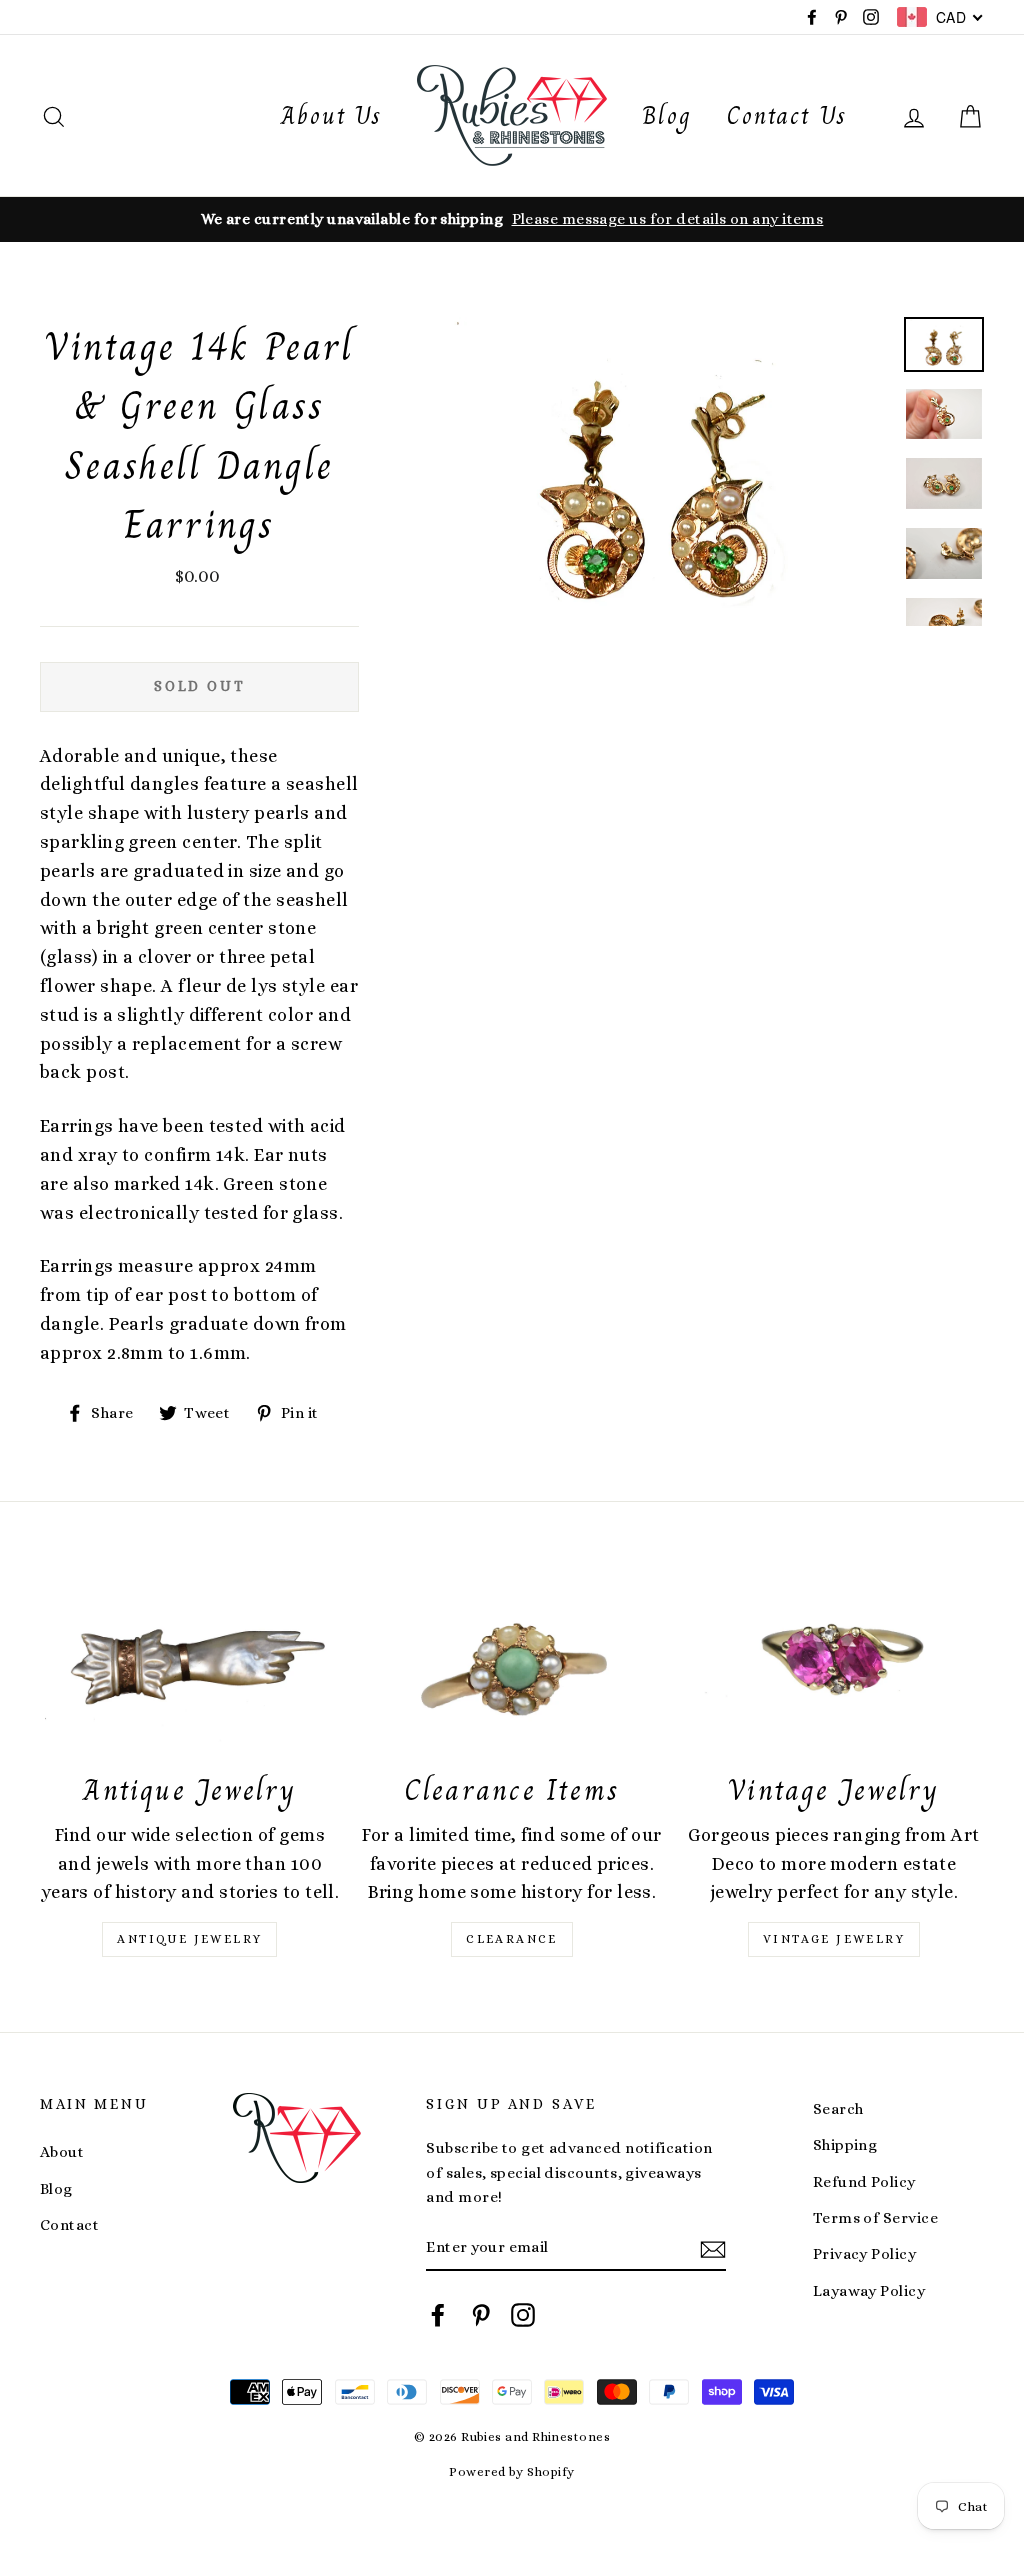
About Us (331, 115)
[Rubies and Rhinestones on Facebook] (438, 2314)
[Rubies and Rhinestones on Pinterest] (481, 2314)
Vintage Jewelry (834, 1939)
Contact (69, 2225)
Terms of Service (875, 2218)
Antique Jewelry (189, 1939)
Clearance (512, 1939)
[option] (512, 219)
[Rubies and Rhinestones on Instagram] (523, 2314)
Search (838, 2109)
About (62, 2152)
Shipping (845, 2145)
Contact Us (786, 115)
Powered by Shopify (511, 2472)
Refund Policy (864, 2182)
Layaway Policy (869, 2291)
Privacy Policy (864, 2254)
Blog (667, 115)
